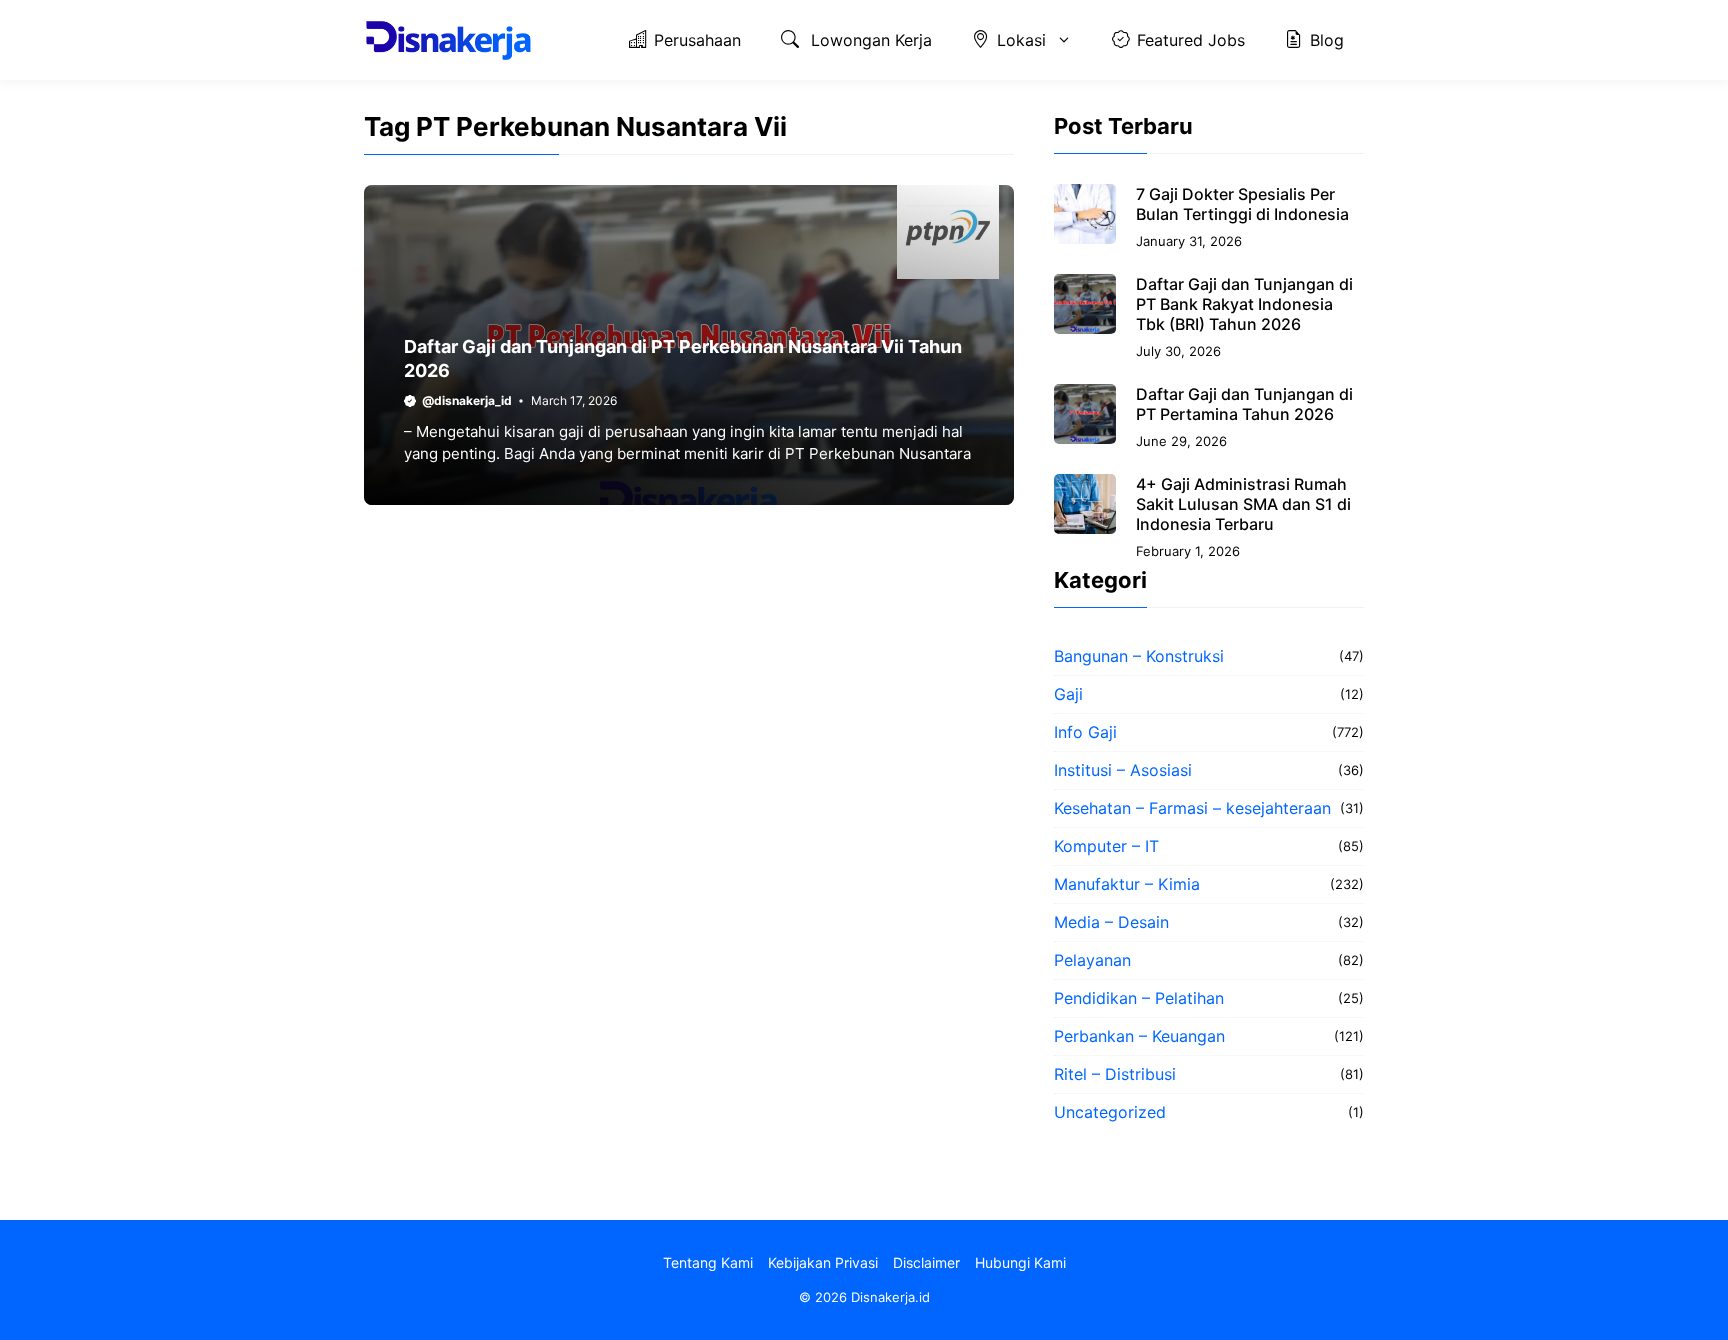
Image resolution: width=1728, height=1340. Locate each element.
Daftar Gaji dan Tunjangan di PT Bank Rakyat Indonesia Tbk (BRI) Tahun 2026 (1244, 304)
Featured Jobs (1191, 40)
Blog (1327, 40)
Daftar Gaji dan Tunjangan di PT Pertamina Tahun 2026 (1244, 404)
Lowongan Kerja (869, 40)
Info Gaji (1085, 732)
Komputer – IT (1106, 846)
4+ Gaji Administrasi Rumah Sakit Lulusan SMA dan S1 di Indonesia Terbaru (1243, 504)
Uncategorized (1110, 1112)
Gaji (1068, 694)
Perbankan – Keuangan (1139, 1036)
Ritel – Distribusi (1115, 1074)
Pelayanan (1092, 960)
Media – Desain (1111, 922)
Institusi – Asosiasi (1123, 770)
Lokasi (1021, 40)
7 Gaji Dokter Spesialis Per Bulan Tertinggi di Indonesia (1242, 204)
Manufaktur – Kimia (1127, 884)
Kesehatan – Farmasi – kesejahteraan (1192, 808)
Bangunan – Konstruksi (1139, 656)
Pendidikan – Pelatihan (1139, 998)
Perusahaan (697, 40)
